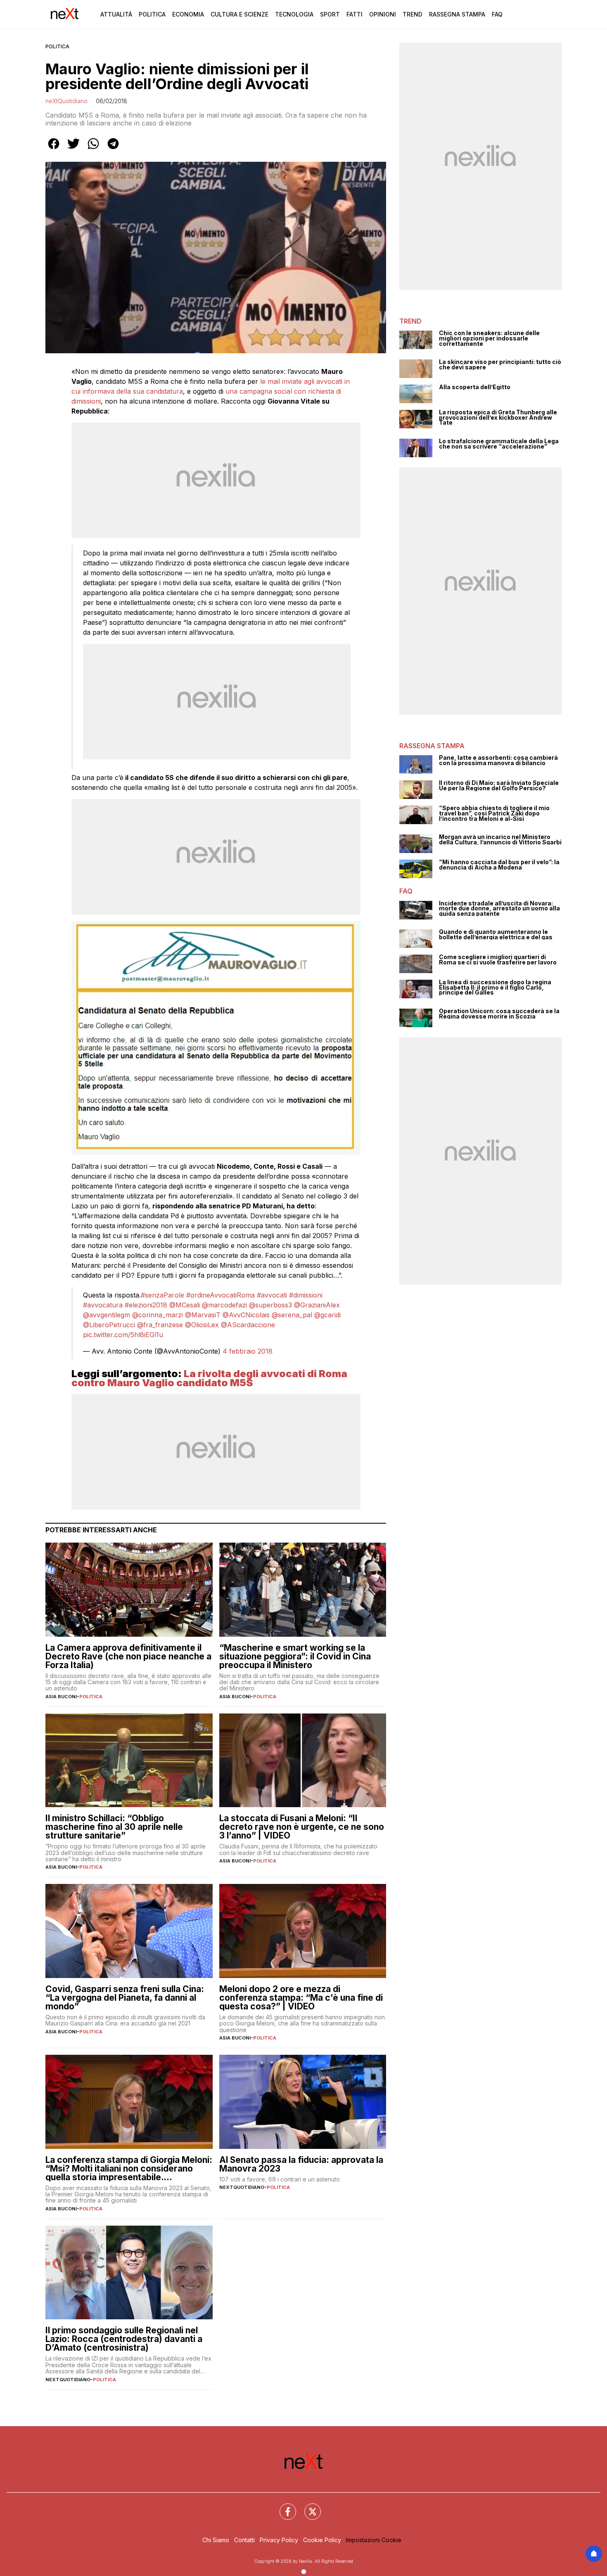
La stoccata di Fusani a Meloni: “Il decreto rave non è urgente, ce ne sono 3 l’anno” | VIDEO (302, 1827)
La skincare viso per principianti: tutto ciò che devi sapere (500, 365)
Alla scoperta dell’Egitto (475, 387)
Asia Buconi (61, 1697)
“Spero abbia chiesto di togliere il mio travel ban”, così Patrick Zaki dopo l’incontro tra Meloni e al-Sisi (494, 813)
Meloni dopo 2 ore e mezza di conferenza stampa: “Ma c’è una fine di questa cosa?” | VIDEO (301, 1998)
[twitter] (74, 149)
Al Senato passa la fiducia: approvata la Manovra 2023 (301, 2164)
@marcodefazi (224, 1305)
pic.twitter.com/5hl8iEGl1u (123, 1335)
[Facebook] (283, 2507)
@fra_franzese (160, 1325)
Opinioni (383, 14)
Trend (413, 14)
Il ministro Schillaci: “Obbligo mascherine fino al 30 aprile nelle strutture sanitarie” (114, 1827)
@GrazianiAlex (317, 1305)
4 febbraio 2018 (248, 1351)
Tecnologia (294, 14)
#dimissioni (306, 1295)
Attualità (116, 14)
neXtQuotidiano (66, 101)
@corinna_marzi (158, 1315)
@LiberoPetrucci (109, 1325)
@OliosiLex (202, 1325)
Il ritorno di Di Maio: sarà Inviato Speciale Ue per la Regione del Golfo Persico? (499, 786)
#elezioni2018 (146, 1305)
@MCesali (185, 1305)
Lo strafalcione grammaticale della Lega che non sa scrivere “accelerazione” (499, 444)
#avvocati (272, 1295)
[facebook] (54, 149)
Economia (188, 14)
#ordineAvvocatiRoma (221, 1295)
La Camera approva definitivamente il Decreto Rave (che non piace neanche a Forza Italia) (128, 1656)
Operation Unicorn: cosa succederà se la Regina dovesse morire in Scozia (499, 1014)
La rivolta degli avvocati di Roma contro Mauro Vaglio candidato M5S (209, 1378)
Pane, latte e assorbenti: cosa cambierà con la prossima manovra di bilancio (498, 760)
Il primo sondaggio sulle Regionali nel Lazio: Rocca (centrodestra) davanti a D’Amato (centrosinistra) (124, 2339)
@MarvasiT (203, 1315)
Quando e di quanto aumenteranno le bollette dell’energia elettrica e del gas (496, 935)
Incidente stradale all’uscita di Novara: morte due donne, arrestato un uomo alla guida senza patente (499, 909)
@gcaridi (327, 1315)
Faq (497, 14)
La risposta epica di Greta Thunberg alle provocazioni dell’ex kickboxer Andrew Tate (498, 418)
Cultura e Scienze (239, 14)
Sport (330, 14)
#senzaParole (162, 1295)
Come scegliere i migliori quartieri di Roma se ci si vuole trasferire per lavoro (498, 960)
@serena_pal (292, 1315)
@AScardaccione (248, 1325)
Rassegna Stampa (457, 14)
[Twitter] (308, 2507)
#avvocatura (103, 1305)
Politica (152, 14)
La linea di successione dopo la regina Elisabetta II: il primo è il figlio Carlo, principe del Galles (495, 988)
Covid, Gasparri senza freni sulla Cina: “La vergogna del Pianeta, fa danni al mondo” (125, 1998)
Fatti (354, 14)
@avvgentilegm (107, 1315)
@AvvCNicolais (246, 1315)
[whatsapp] (93, 149)
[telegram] (113, 149)
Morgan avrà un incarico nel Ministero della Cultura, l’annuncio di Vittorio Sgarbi (500, 840)
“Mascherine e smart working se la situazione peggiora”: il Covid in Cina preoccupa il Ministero (295, 1656)
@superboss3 (270, 1305)
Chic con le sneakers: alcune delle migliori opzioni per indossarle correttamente (489, 338)
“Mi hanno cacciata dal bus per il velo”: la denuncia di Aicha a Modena (499, 865)
